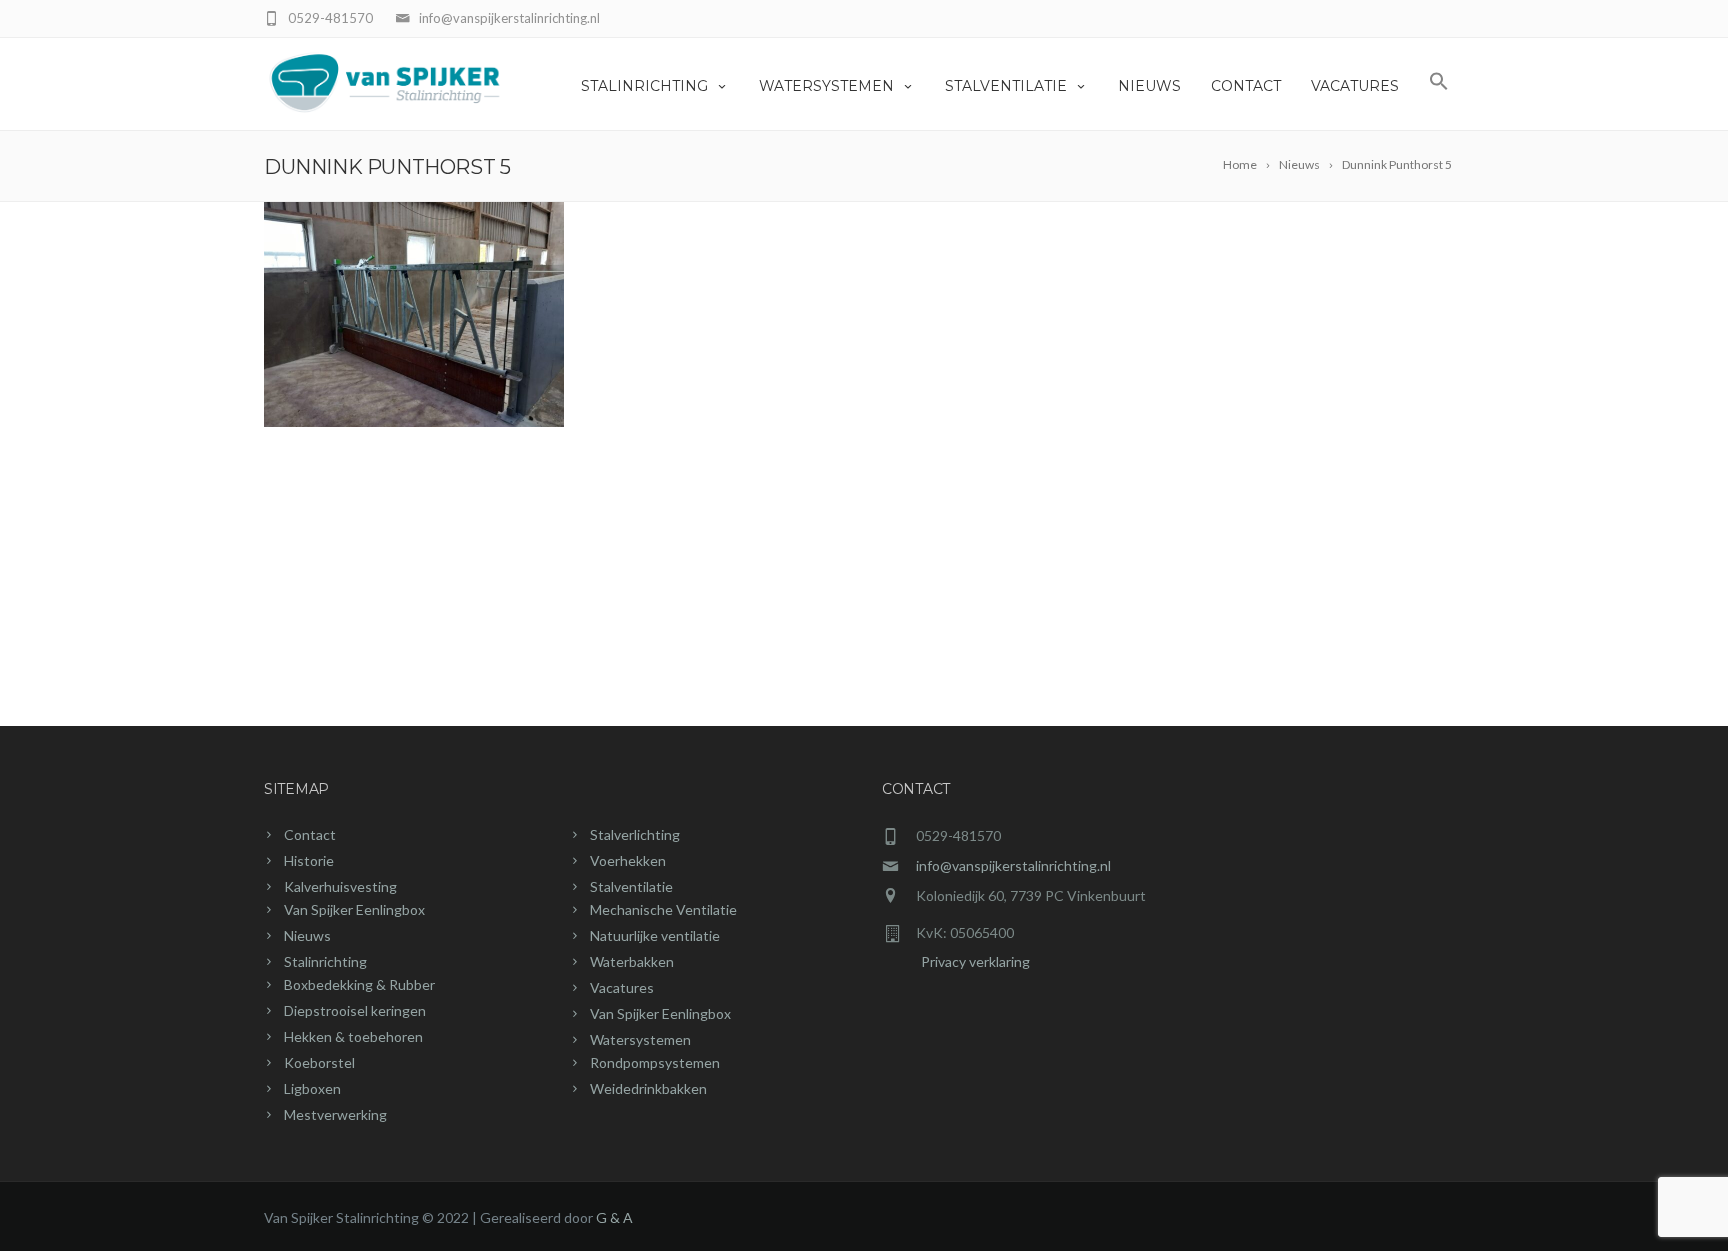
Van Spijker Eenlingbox (354, 909)
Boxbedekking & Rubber (359, 984)
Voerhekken (628, 860)
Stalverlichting (635, 834)
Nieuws (1149, 86)
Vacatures (1355, 86)
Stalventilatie (1006, 86)
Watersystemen (826, 86)
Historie (309, 860)
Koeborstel (319, 1062)
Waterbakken (632, 961)
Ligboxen (312, 1088)
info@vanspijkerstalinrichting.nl (1013, 865)
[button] (1439, 84)
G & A (614, 1217)
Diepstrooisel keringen (355, 1010)
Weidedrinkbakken (648, 1088)
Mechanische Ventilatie (663, 909)
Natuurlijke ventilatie (655, 935)
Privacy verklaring (956, 961)
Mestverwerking (335, 1114)
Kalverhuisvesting (340, 886)
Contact (1246, 86)
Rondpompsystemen (655, 1062)
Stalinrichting (644, 86)
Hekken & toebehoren (353, 1036)
